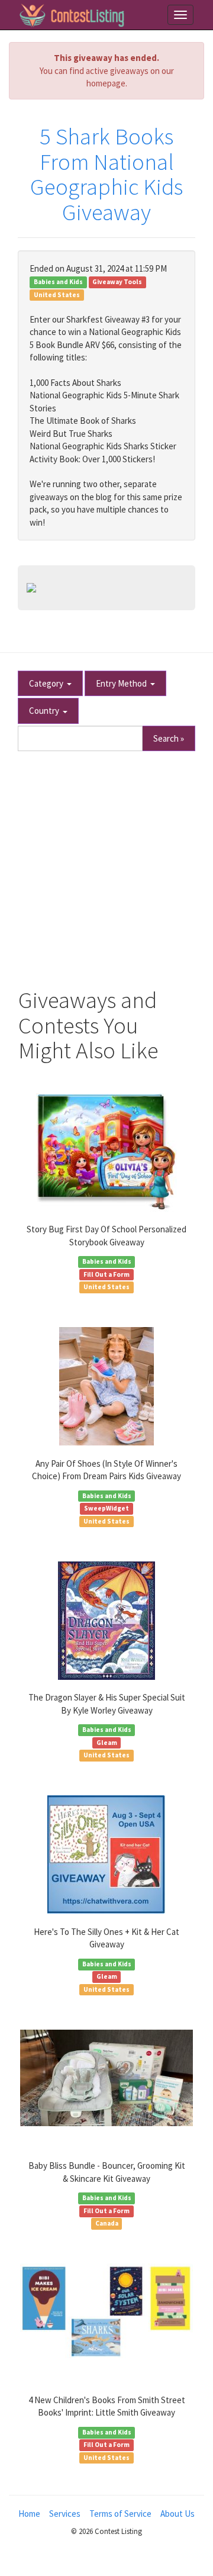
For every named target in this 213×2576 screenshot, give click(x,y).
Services (65, 2514)
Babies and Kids (58, 282)
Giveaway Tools (117, 282)
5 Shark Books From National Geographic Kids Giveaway (106, 175)
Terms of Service (120, 2514)
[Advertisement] (106, 864)
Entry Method (123, 683)
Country (46, 711)
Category (48, 683)
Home (29, 2514)
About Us (177, 2514)
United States (57, 295)
